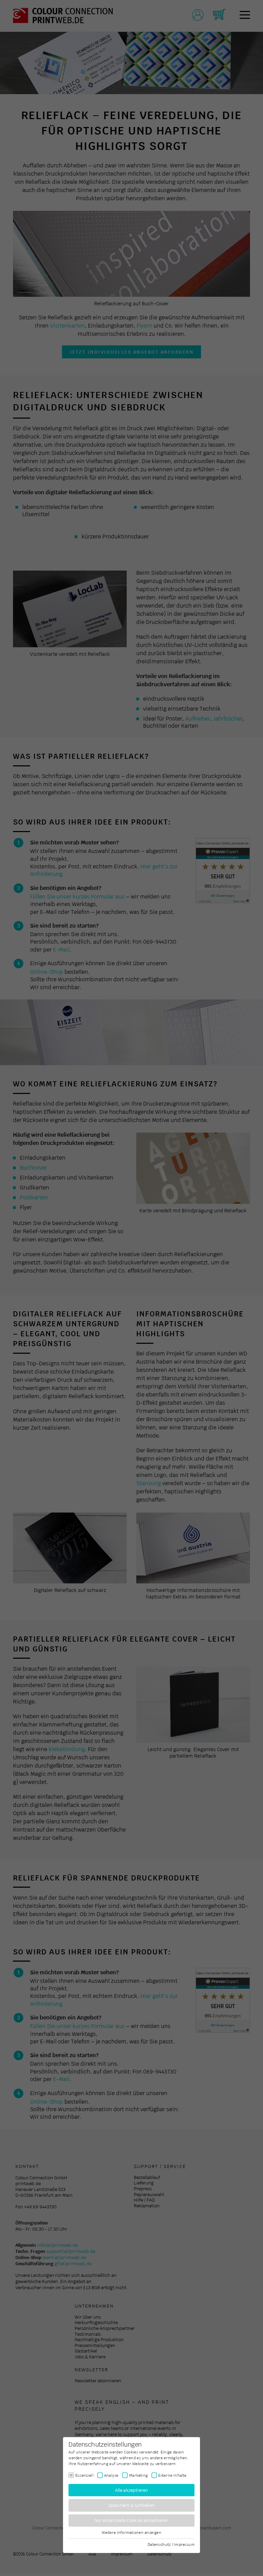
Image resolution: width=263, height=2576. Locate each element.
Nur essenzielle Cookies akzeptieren (132, 2520)
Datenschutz (159, 2544)
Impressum (184, 2544)
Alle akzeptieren (132, 2490)
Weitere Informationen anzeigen (131, 2533)
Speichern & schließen (132, 2505)
